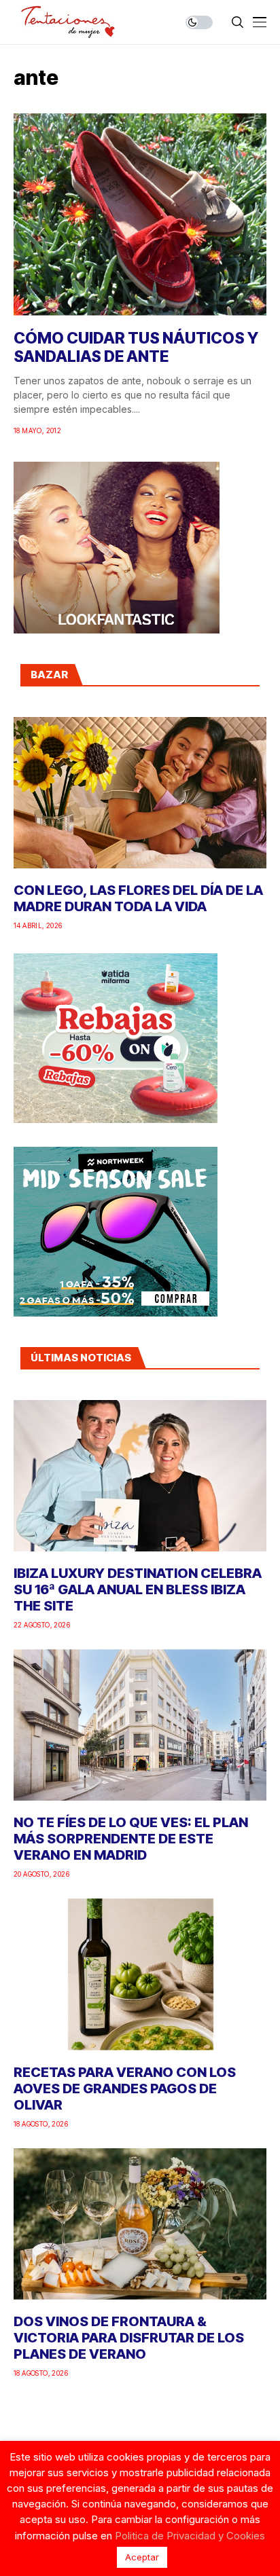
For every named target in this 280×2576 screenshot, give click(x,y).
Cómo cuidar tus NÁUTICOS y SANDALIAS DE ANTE (136, 348)
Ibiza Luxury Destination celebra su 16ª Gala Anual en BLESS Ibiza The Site (138, 1589)
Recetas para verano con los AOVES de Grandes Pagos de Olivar (125, 2089)
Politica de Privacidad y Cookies (190, 2536)
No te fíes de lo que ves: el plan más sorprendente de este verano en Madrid (131, 1839)
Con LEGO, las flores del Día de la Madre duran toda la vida (138, 898)
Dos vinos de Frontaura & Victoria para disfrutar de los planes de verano (129, 2338)
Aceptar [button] (142, 2557)
